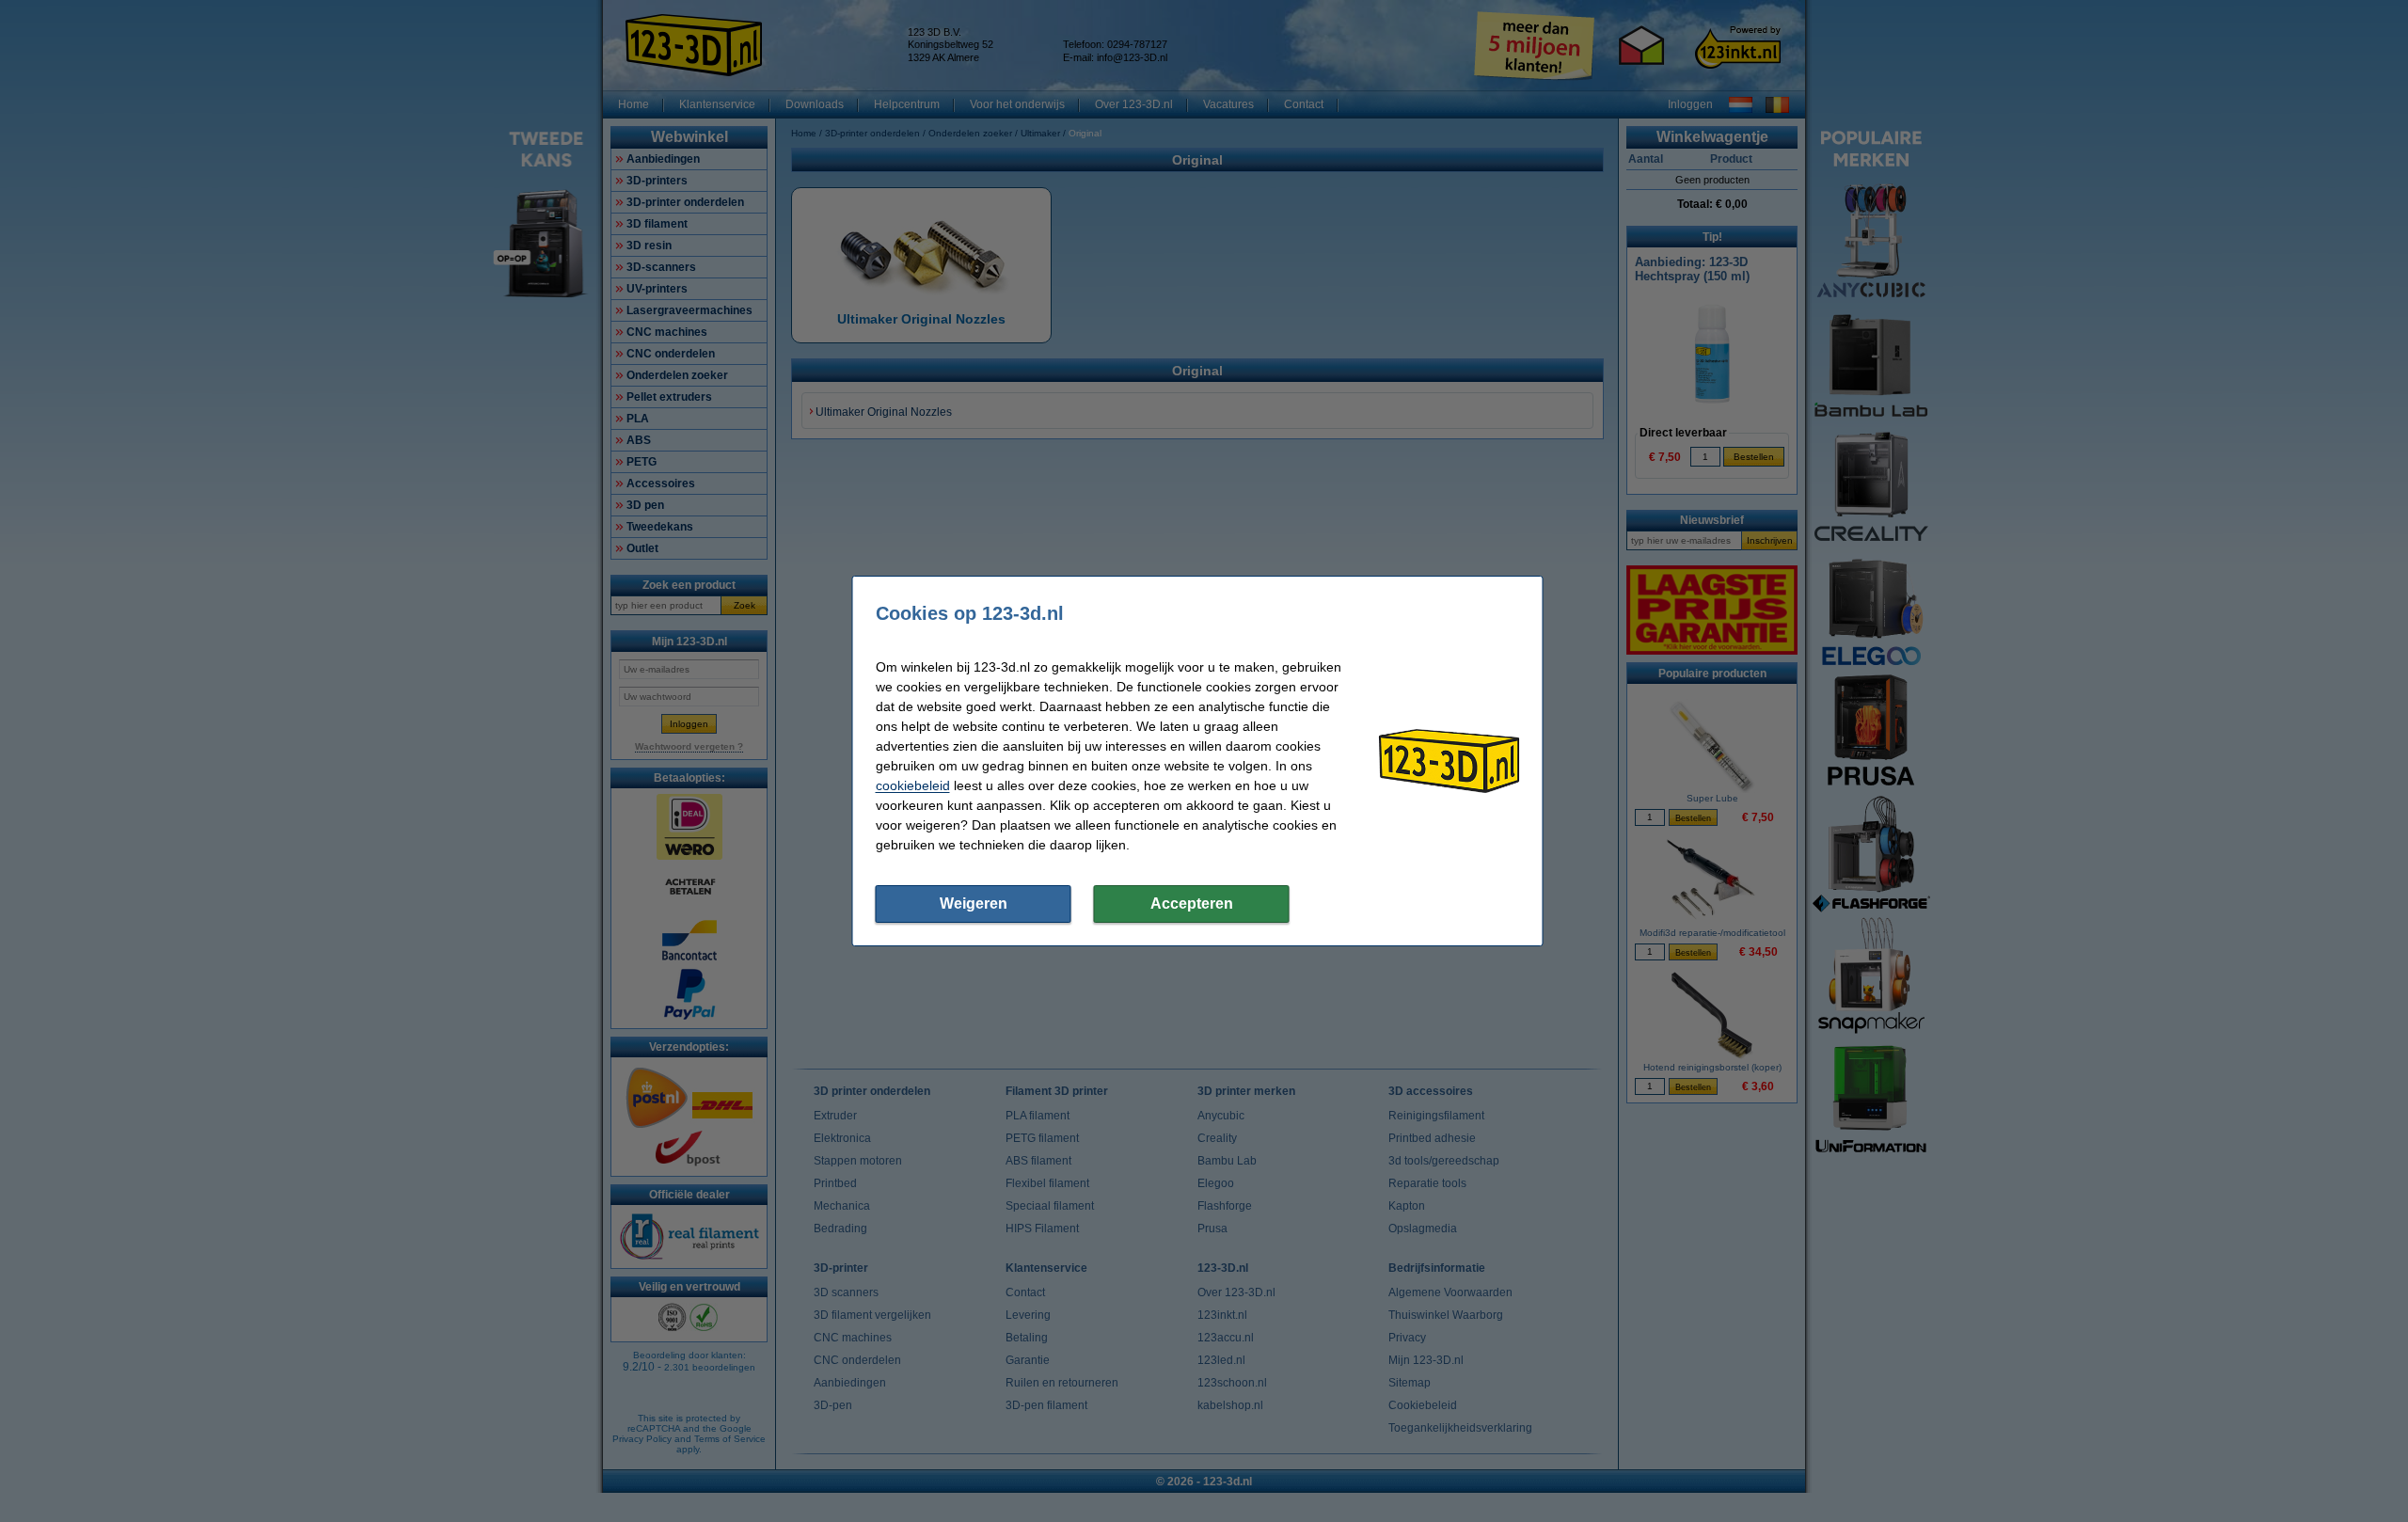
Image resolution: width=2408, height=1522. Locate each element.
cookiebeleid (913, 785)
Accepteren (1192, 904)
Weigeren (974, 904)
